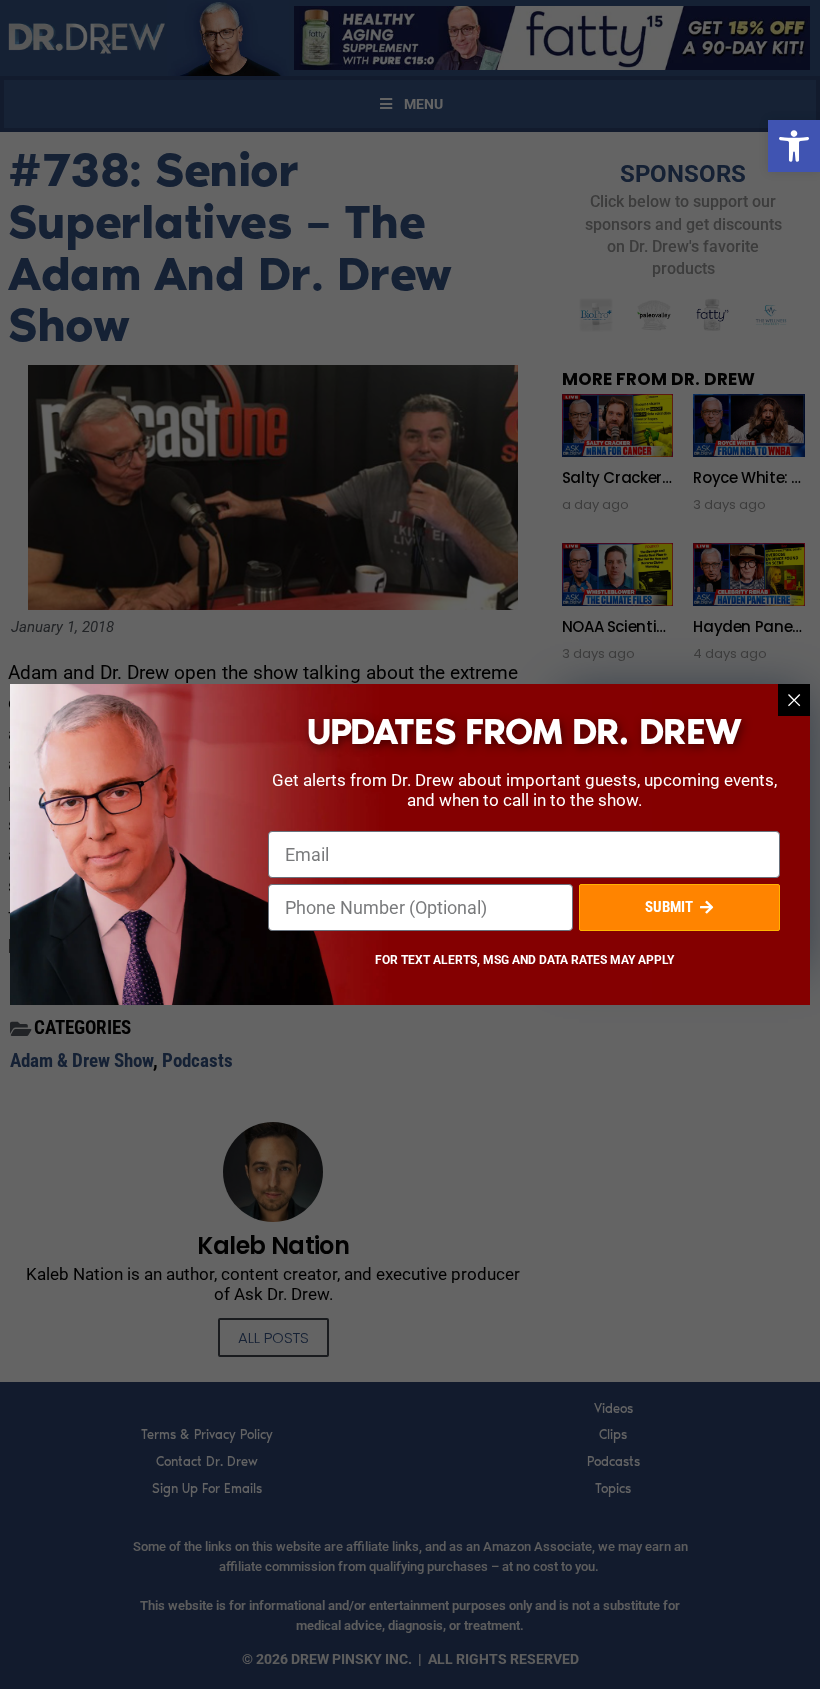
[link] (794, 146)
